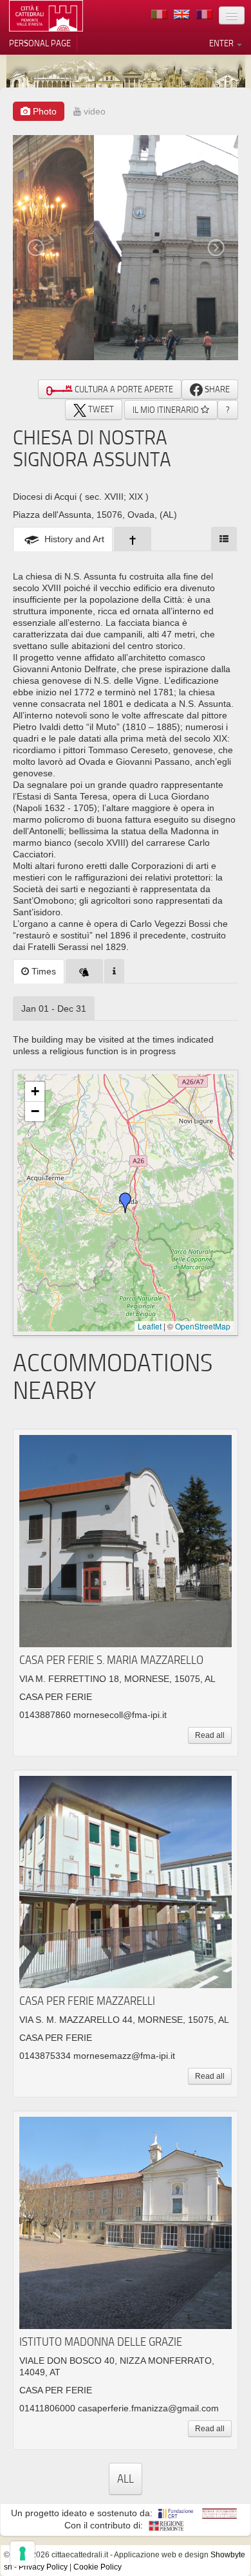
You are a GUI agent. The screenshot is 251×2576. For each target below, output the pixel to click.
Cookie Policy (98, 2567)
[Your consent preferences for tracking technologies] (23, 2553)
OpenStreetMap (203, 1326)
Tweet (100, 409)
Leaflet (150, 1326)
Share (216, 389)
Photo (43, 111)
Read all (210, 1735)
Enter (222, 43)
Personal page (40, 43)
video (93, 111)
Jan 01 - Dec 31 (54, 1009)
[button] (126, 1203)
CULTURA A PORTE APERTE (123, 389)
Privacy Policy (43, 2567)
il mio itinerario (167, 410)
